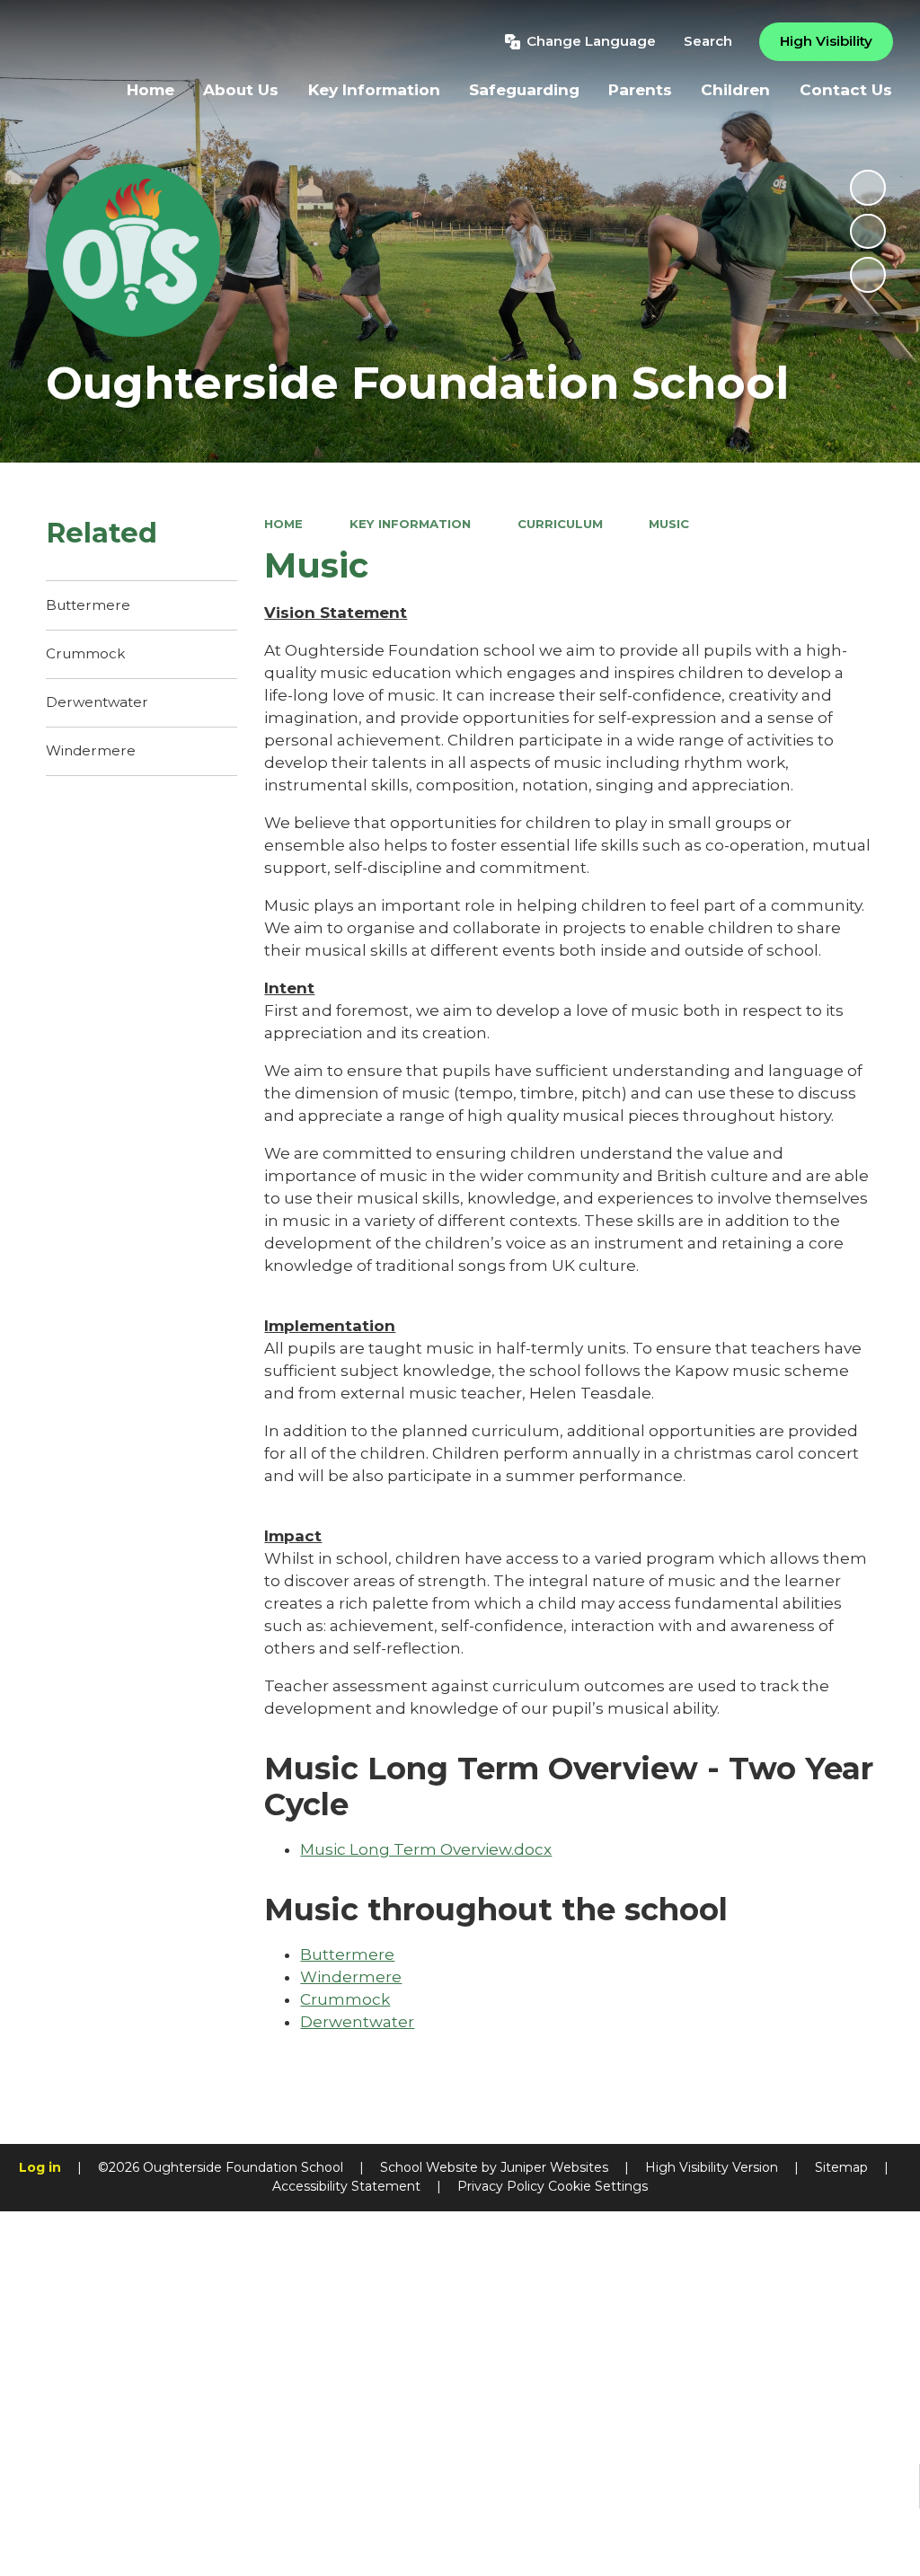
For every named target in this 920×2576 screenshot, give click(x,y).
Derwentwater (357, 2022)
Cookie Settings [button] (598, 2186)
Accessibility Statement (346, 2186)
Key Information (410, 524)
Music (669, 524)
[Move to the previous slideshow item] (868, 232)
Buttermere (347, 1954)
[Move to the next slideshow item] (868, 275)
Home (283, 524)
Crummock (345, 1999)
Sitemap (841, 2167)
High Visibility (826, 41)
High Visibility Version (712, 2167)
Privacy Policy (501, 2186)
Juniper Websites (554, 2167)
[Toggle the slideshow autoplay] (868, 188)
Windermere (351, 1977)
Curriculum (560, 524)
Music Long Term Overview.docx (426, 1849)
